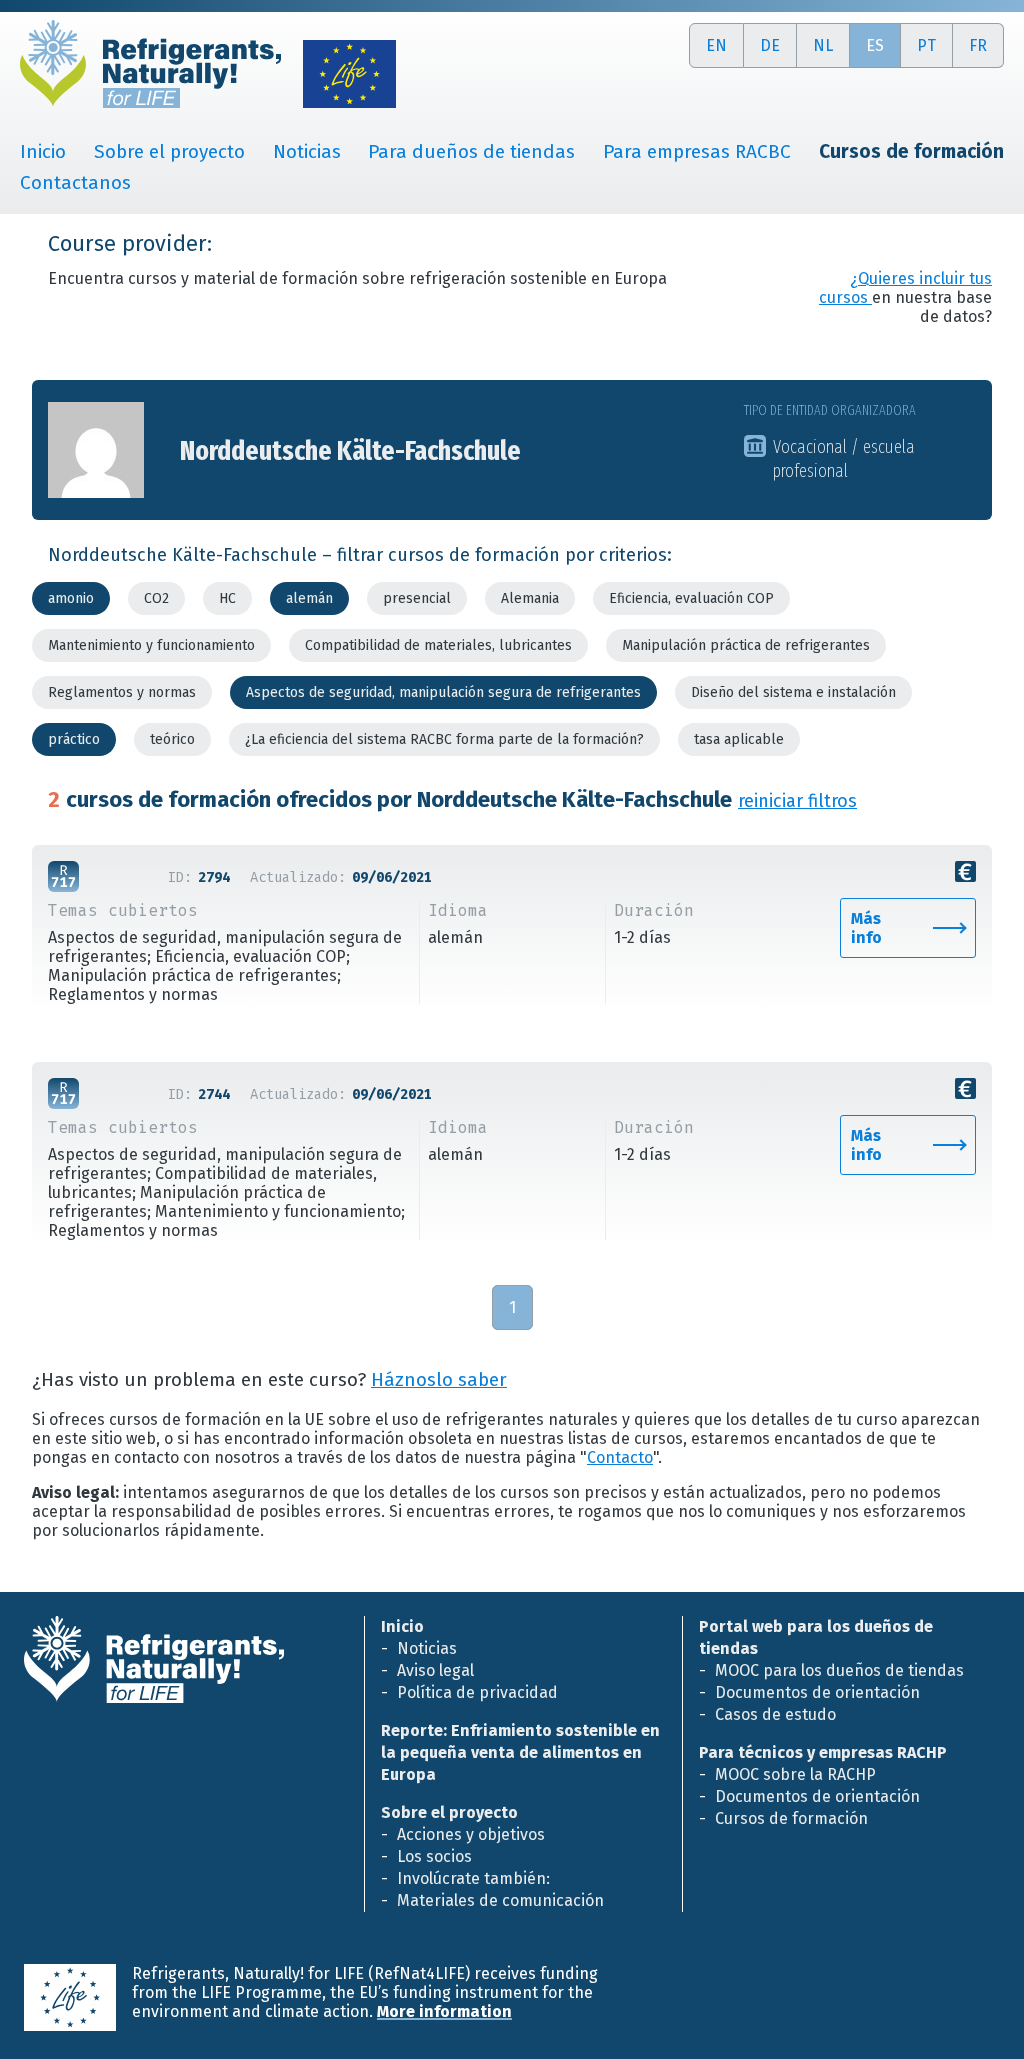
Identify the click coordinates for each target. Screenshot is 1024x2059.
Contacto (620, 1457)
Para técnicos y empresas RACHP (823, 1752)
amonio (71, 598)
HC (227, 598)
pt (926, 45)
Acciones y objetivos (471, 1834)
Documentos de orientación (817, 1692)
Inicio (43, 151)
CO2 (156, 598)
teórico (172, 739)
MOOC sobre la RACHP (795, 1774)
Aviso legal (435, 1670)
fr (978, 45)
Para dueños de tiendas (471, 151)
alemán (309, 598)
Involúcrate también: (473, 1878)
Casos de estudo (775, 1714)
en (716, 45)
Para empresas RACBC (697, 151)
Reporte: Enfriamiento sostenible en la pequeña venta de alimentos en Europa (520, 1752)
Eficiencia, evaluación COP (691, 598)
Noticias (307, 151)
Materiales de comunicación (500, 1900)
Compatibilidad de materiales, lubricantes (438, 645)
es (875, 45)
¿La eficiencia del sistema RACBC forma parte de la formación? (444, 739)
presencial (417, 598)
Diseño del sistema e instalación (793, 692)
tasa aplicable (739, 739)
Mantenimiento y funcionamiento (151, 645)
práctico (74, 739)
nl (823, 45)
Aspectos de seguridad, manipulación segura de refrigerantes (443, 692)
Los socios (434, 1856)
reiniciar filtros (797, 801)
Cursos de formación (791, 1818)
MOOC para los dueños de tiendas (839, 1670)
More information (444, 2011)
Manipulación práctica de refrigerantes (746, 645)
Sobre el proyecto (169, 151)
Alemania (530, 598)
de (770, 45)
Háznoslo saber (439, 1380)
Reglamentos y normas (122, 692)
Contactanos (75, 182)
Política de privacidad (477, 1692)
